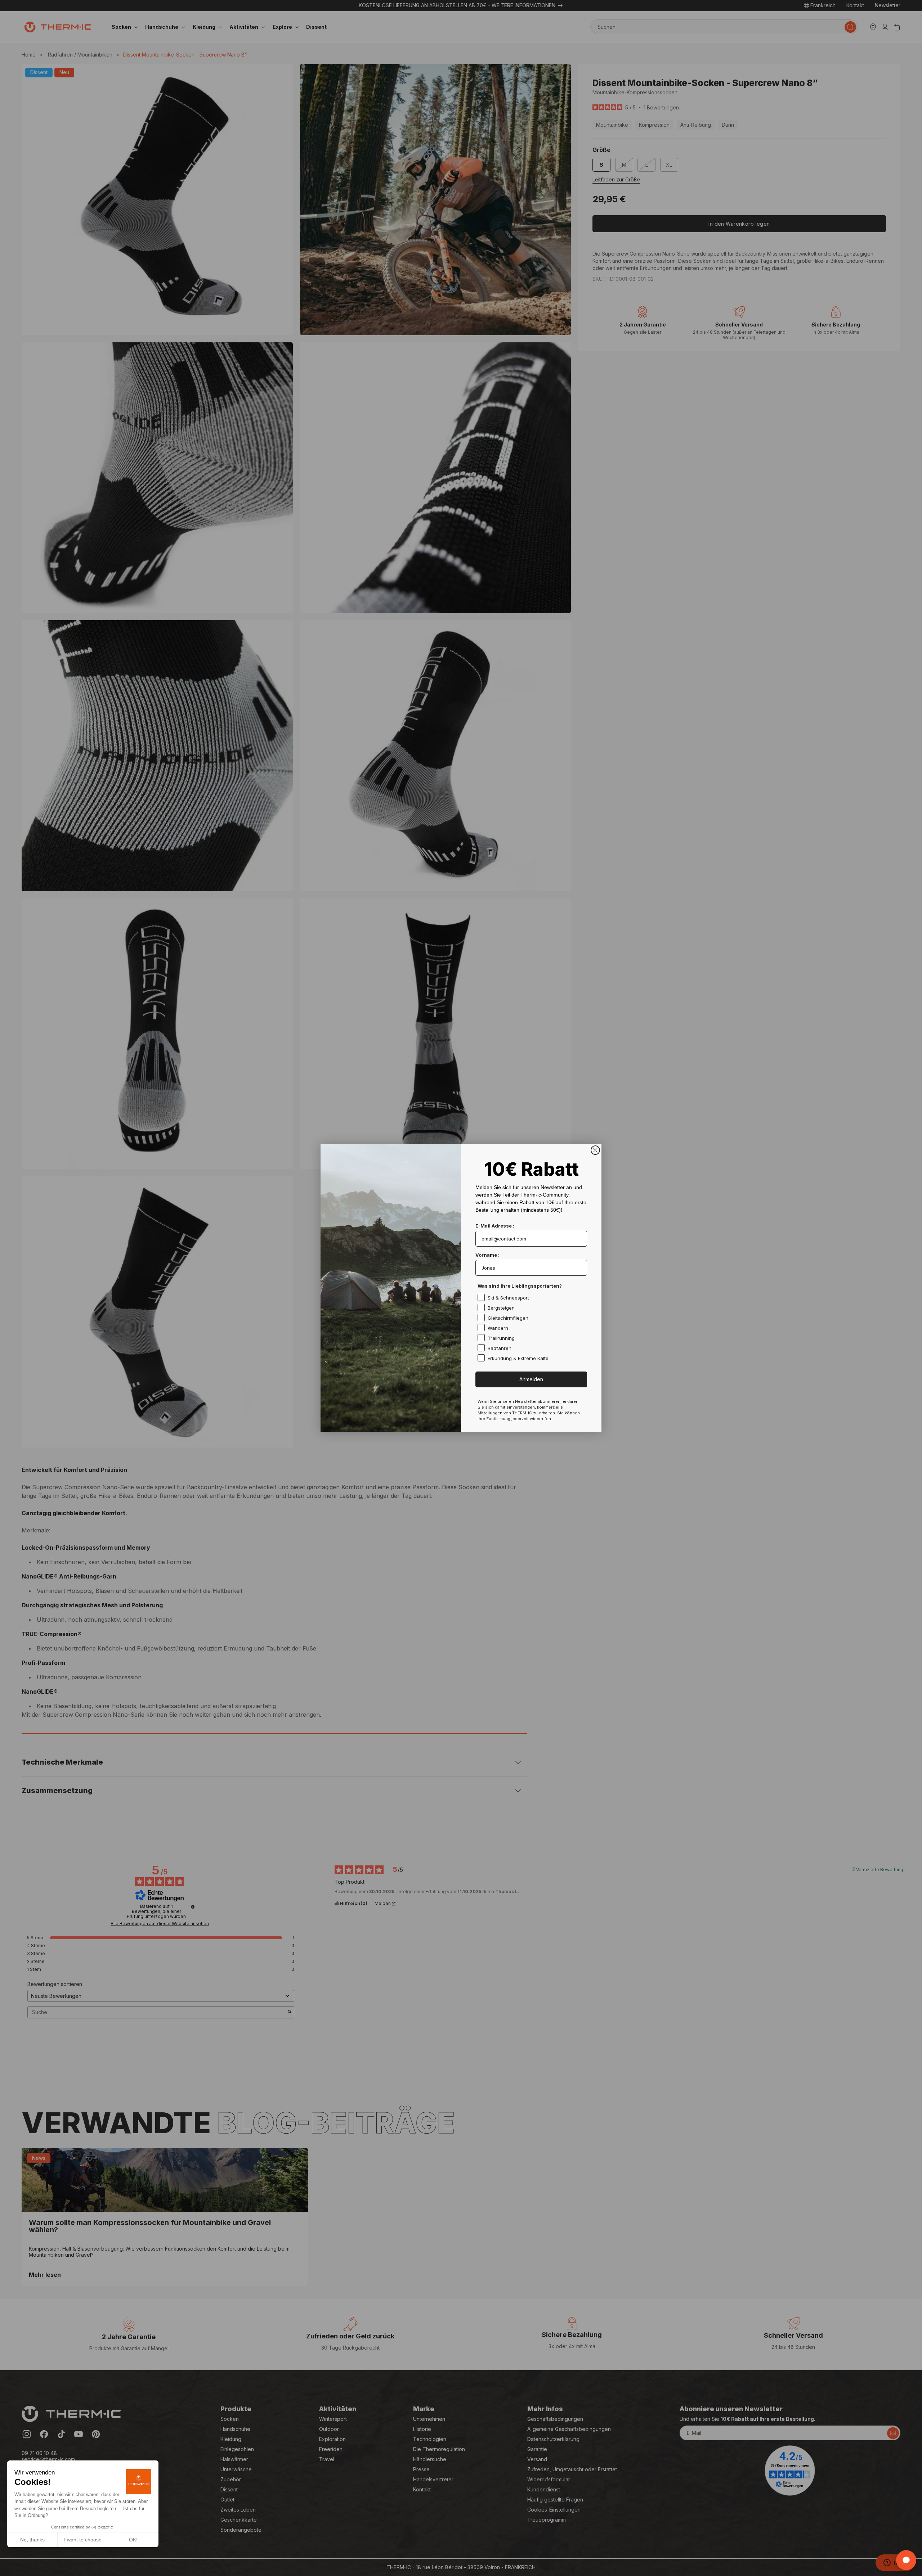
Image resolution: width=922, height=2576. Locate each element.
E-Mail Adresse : (495, 1226)
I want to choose (83, 2540)
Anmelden (531, 1379)
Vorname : (487, 1255)
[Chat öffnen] (906, 2560)
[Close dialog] (595, 1150)
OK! (133, 2540)
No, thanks (32, 2540)
